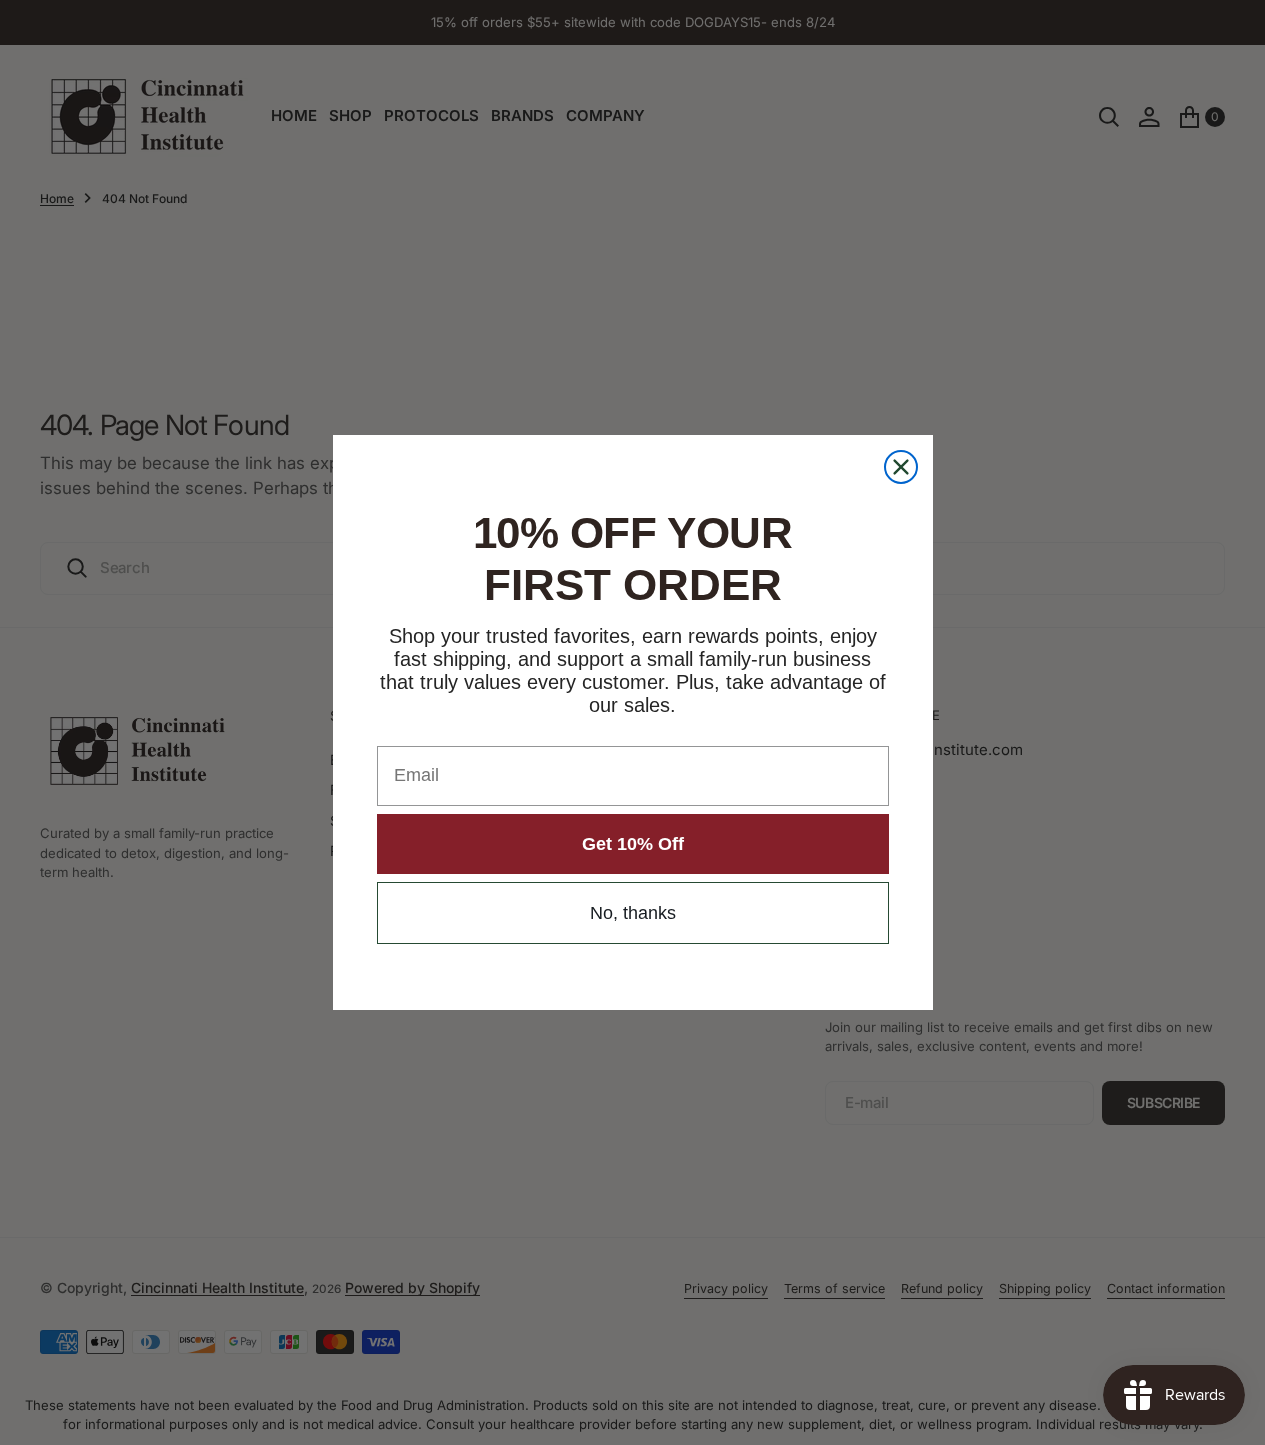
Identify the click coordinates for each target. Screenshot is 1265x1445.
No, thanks (633, 913)
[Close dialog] (901, 467)
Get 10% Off (633, 844)
